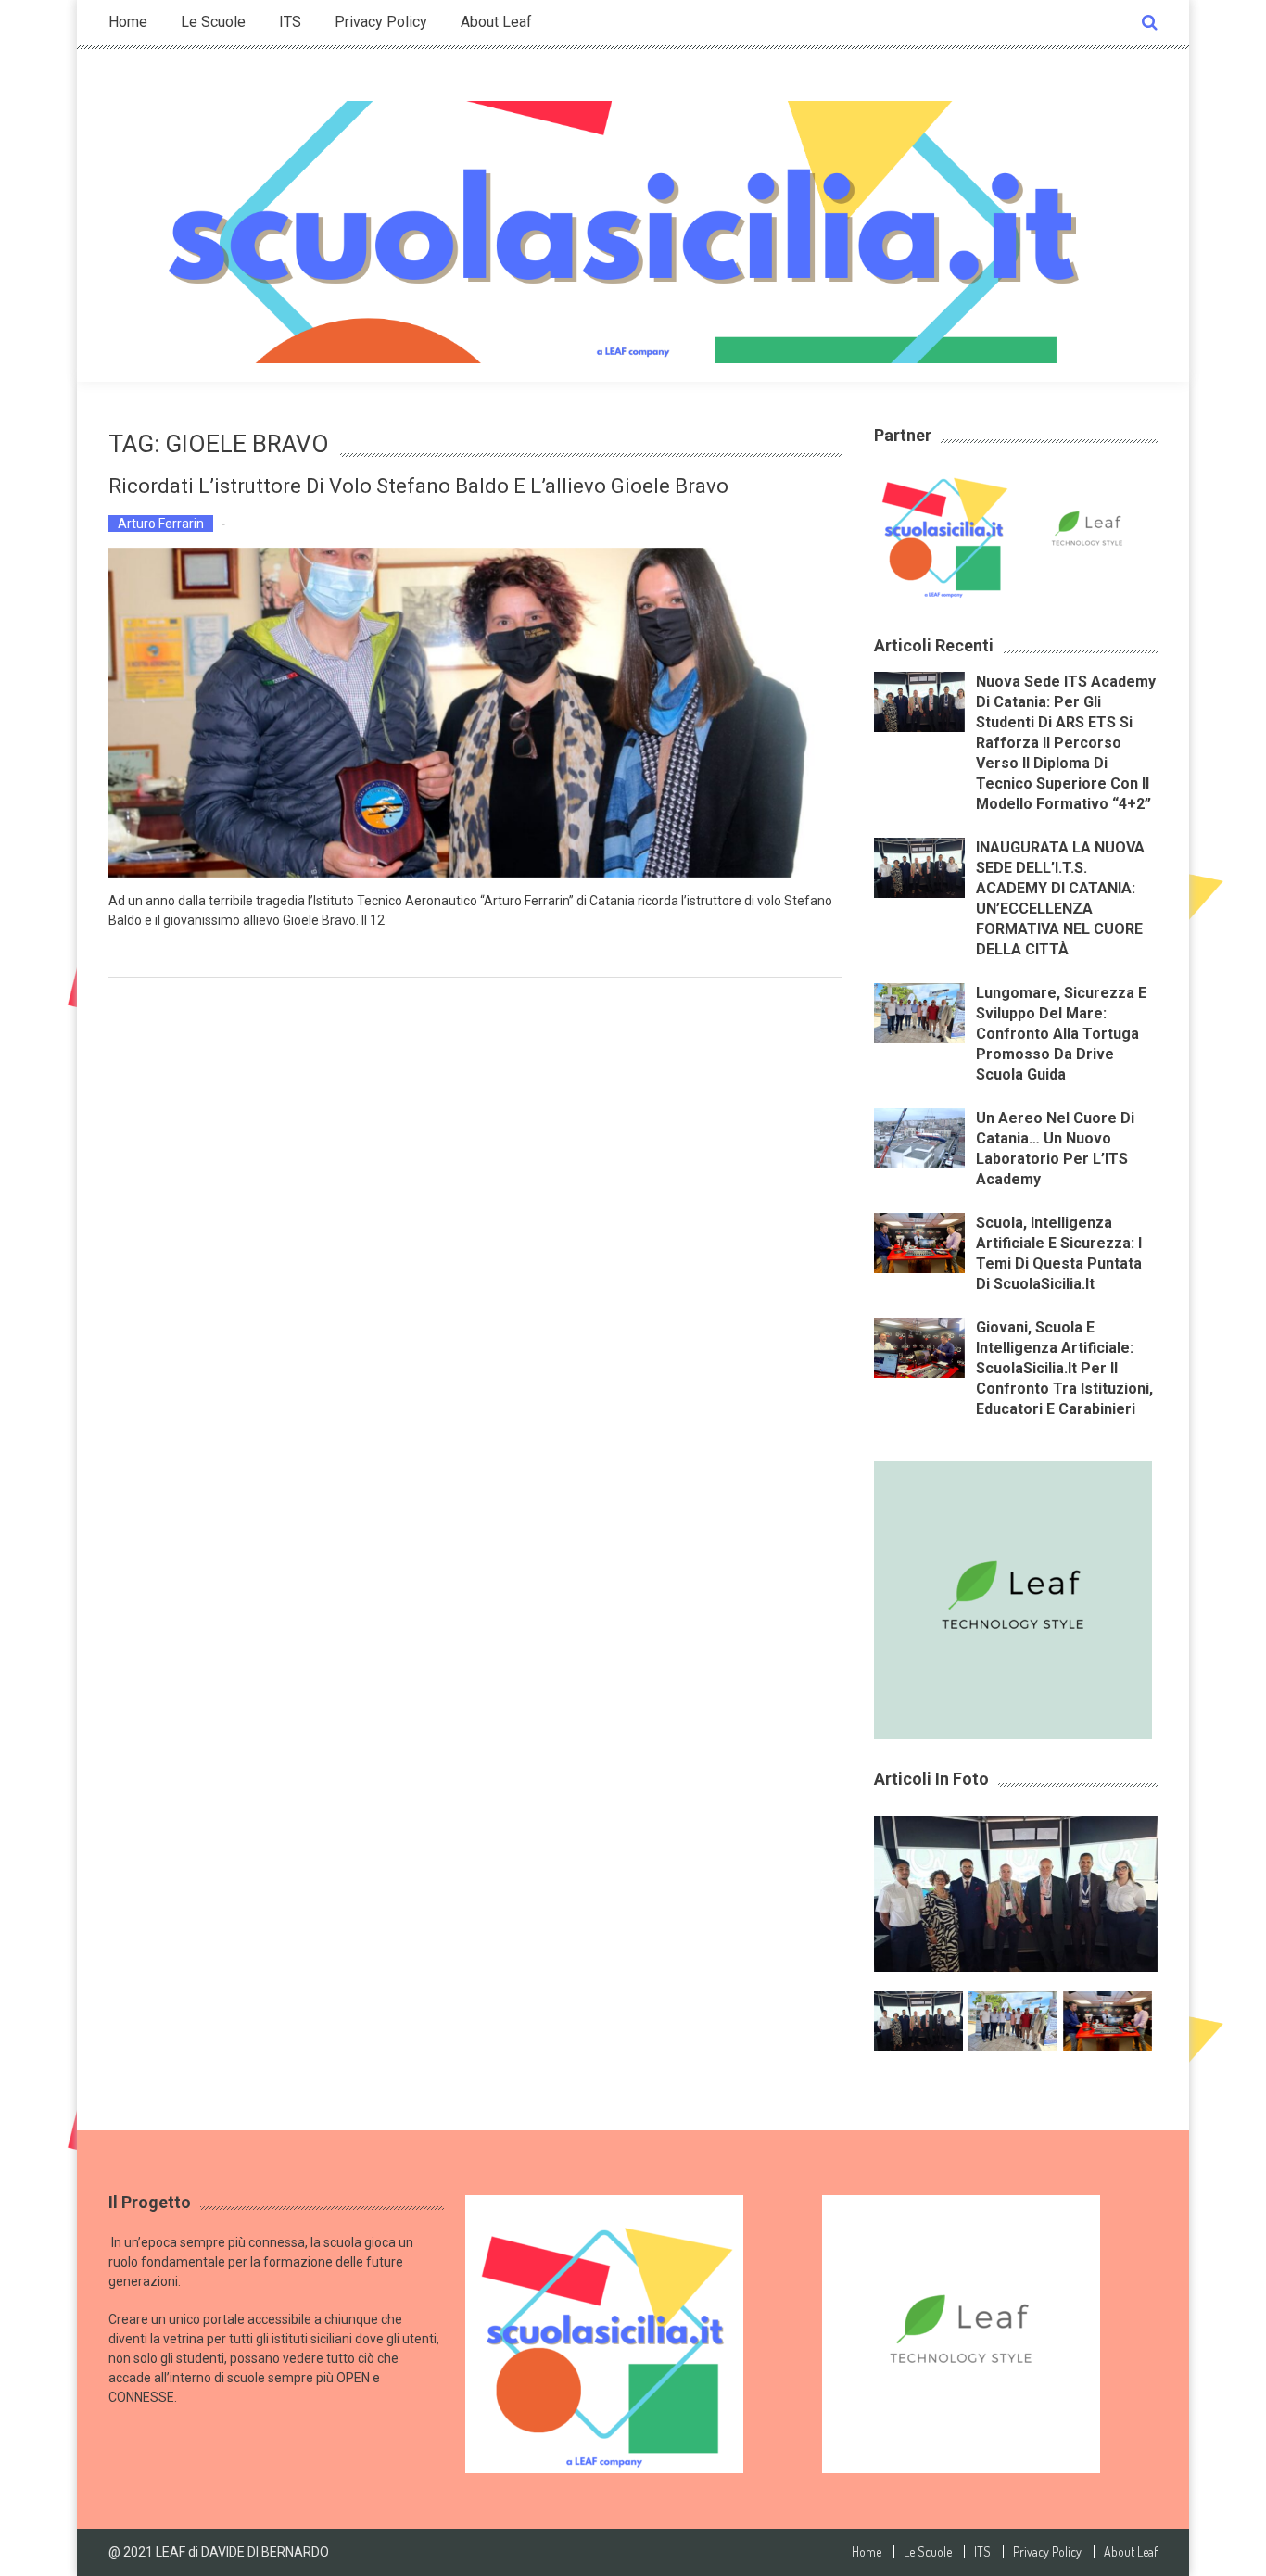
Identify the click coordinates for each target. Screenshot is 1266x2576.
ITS (290, 22)
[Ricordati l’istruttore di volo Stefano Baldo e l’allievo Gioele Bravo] (475, 713)
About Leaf (496, 22)
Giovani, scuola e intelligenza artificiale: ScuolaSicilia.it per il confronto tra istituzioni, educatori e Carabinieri (1064, 1368)
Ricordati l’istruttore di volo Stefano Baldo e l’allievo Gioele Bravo (418, 486)
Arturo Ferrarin (161, 524)
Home (128, 22)
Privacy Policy (381, 22)
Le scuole (213, 22)
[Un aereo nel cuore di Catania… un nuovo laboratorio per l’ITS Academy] (919, 1137)
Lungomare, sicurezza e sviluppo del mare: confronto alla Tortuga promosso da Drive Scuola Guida (1061, 1034)
